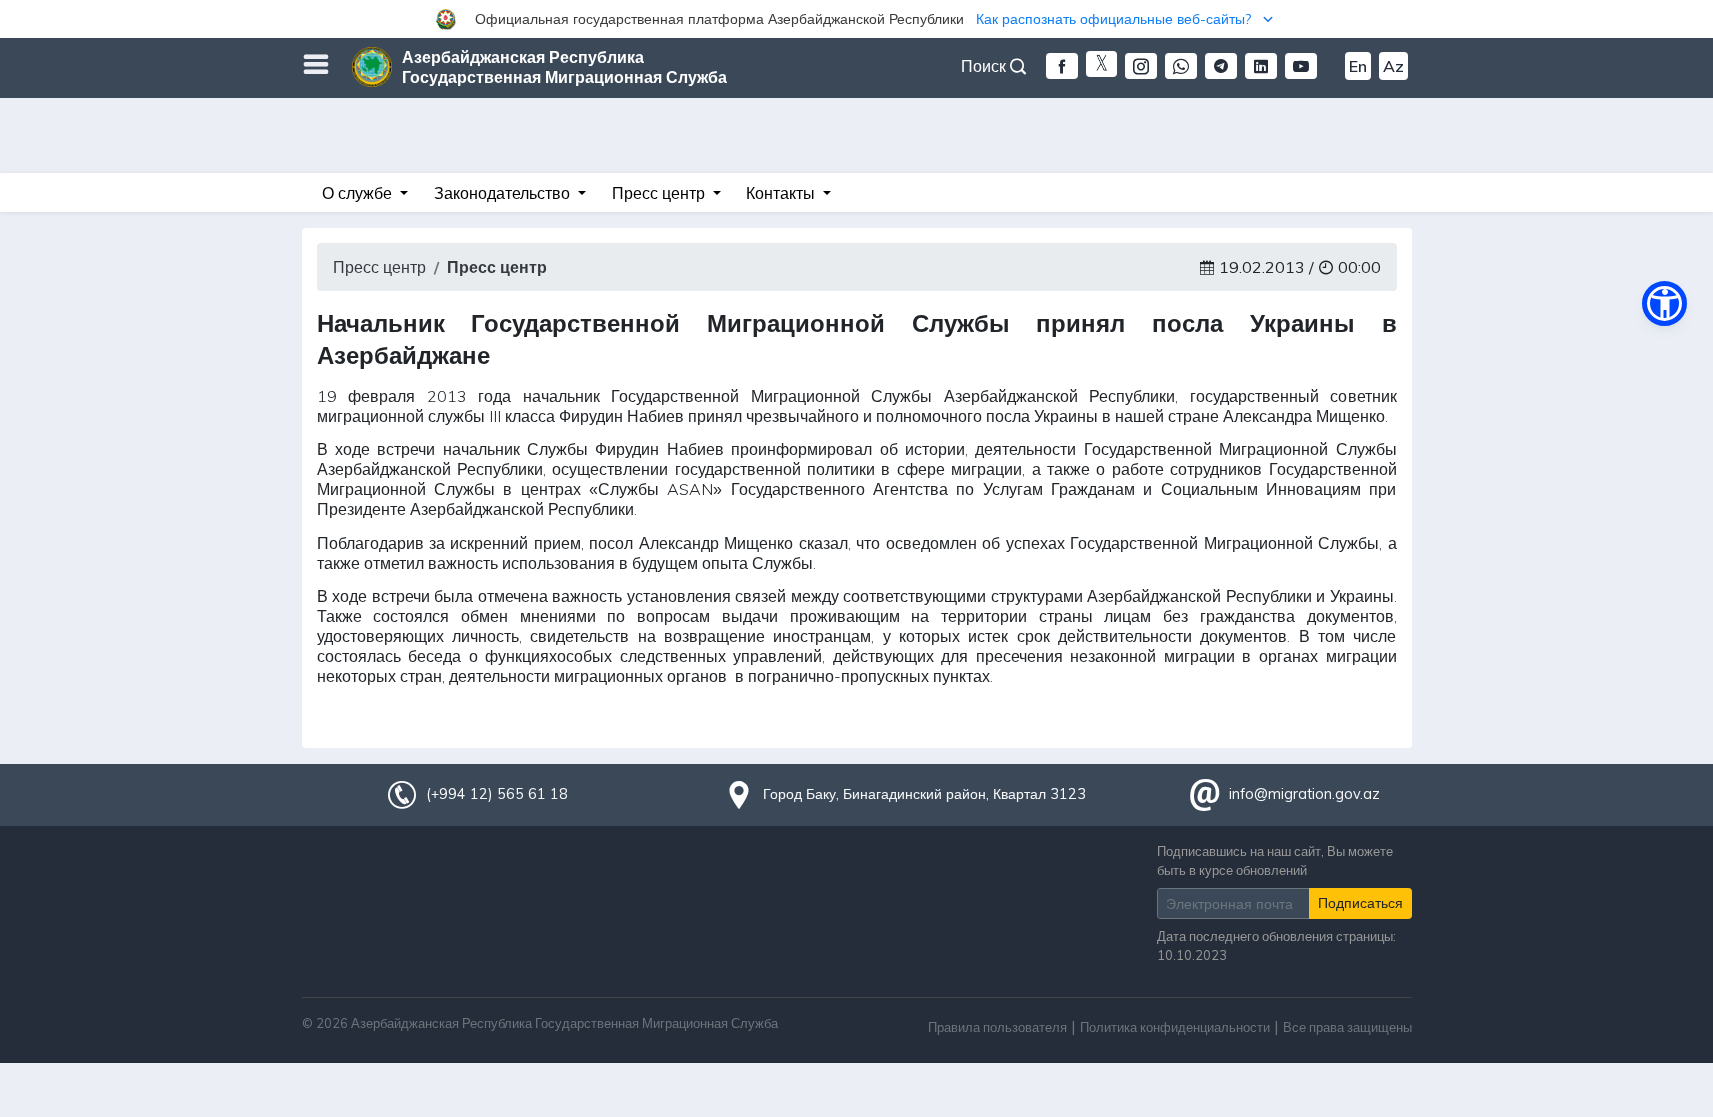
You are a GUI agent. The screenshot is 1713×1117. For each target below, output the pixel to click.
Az (1393, 66)
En (1358, 66)
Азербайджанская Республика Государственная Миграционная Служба (564, 67)
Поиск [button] (985, 66)
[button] (856, 19)
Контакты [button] (782, 193)
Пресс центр (379, 267)
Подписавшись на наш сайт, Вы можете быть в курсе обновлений (1275, 860)
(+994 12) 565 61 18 (497, 794)
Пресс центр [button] (660, 193)
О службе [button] (359, 193)
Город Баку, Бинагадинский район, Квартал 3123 (924, 794)
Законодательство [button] (504, 193)
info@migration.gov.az (1304, 794)
